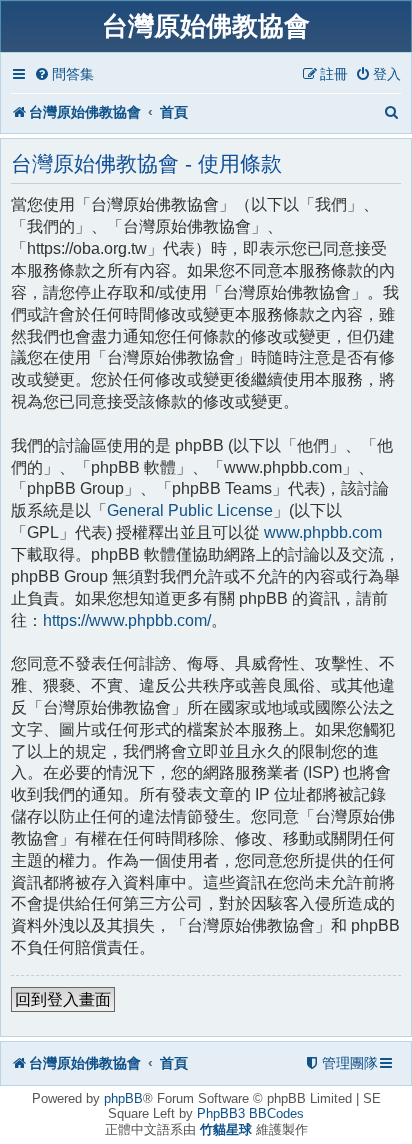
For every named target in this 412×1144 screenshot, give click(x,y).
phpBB (123, 1098)
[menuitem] (64, 74)
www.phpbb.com (323, 532)
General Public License (190, 510)
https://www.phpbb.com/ (127, 620)
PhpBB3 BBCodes (250, 1113)
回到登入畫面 (63, 999)
